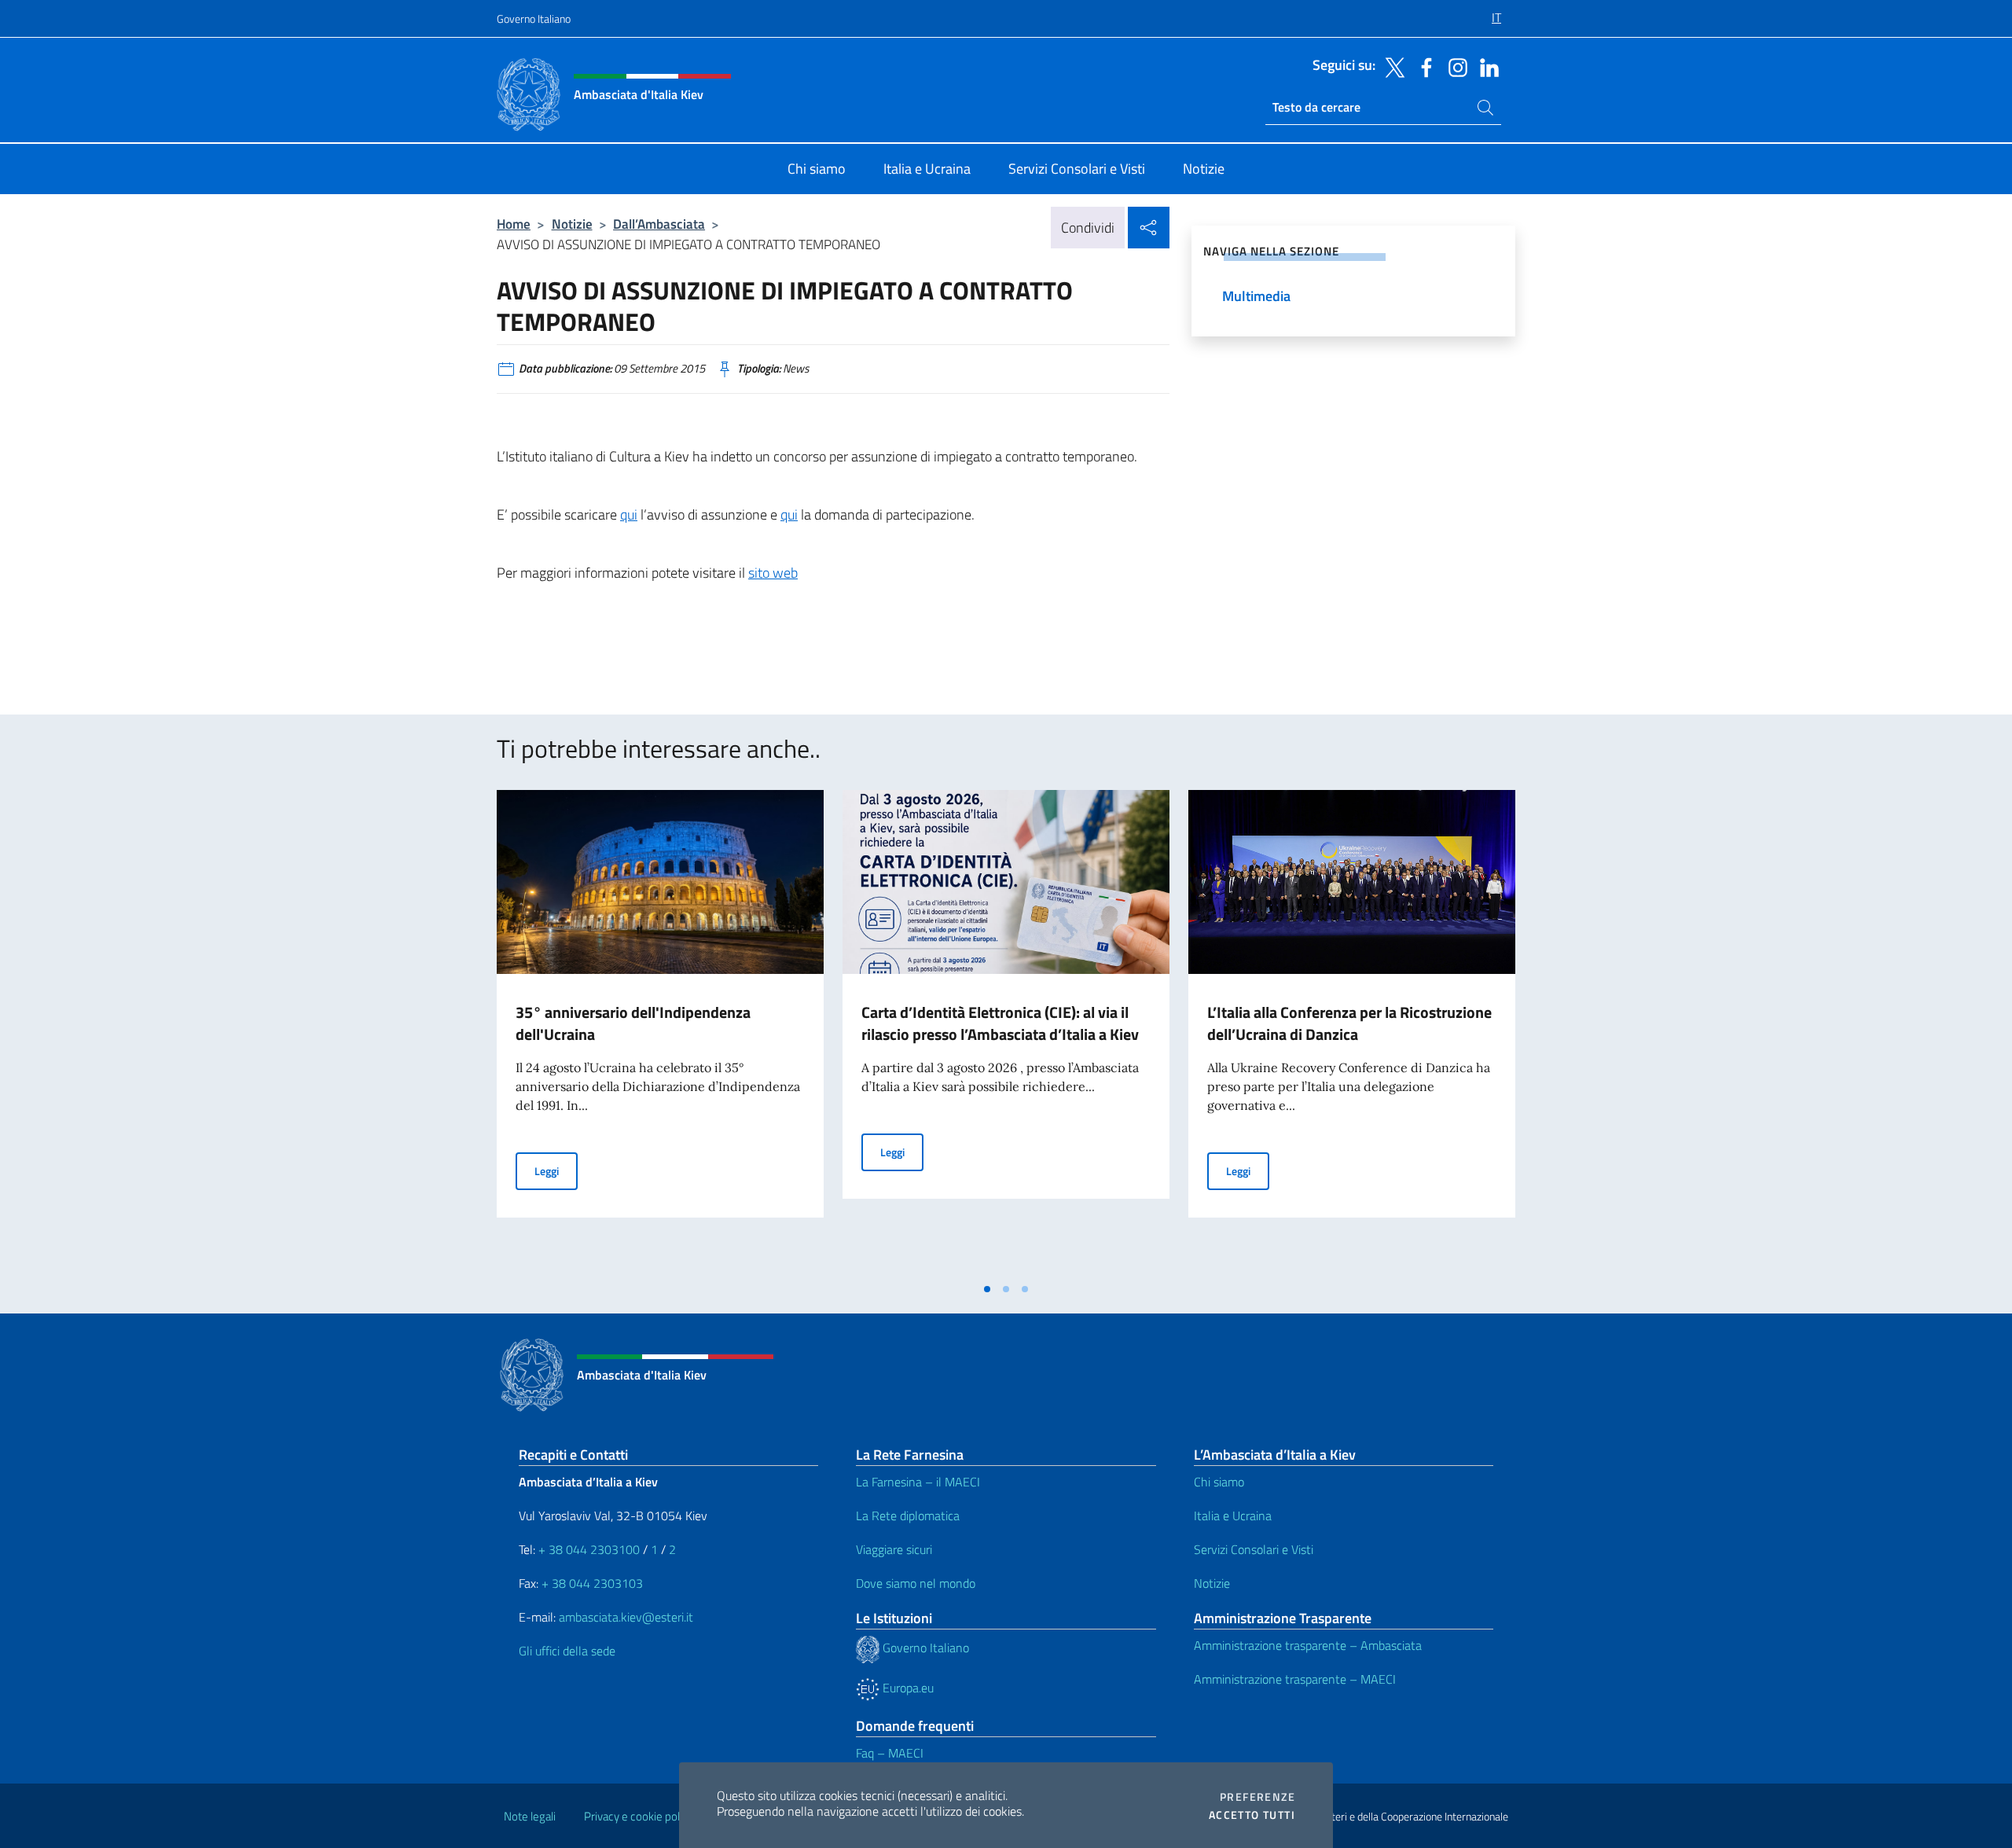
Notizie (572, 224)
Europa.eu (907, 1688)
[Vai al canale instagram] (1454, 66)
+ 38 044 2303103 (592, 1583)
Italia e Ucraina (1233, 1516)
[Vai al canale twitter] (1391, 66)
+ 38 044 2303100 (589, 1549)
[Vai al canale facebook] (1423, 66)
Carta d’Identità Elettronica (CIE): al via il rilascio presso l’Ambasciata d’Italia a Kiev (1000, 1023)
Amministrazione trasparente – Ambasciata (1308, 1645)
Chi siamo (1219, 1482)
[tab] (987, 1289)
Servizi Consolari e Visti (1254, 1549)
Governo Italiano (534, 18)
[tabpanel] (660, 1032)
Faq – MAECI (890, 1753)
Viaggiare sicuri (894, 1549)
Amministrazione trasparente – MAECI (1295, 1679)
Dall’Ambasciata (659, 224)
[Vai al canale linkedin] (1485, 66)
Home (514, 224)
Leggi (556, 1170)
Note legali (530, 1816)
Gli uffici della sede (567, 1651)
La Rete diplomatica (908, 1516)
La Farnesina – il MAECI (918, 1482)
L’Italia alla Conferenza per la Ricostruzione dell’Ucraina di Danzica (1349, 1023)
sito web (773, 573)
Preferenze (1257, 1797)
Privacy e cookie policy (639, 1816)
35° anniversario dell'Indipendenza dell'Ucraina (633, 1023)
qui (629, 514)
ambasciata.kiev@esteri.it (626, 1617)
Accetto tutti (1252, 1815)
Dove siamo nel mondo (916, 1583)
